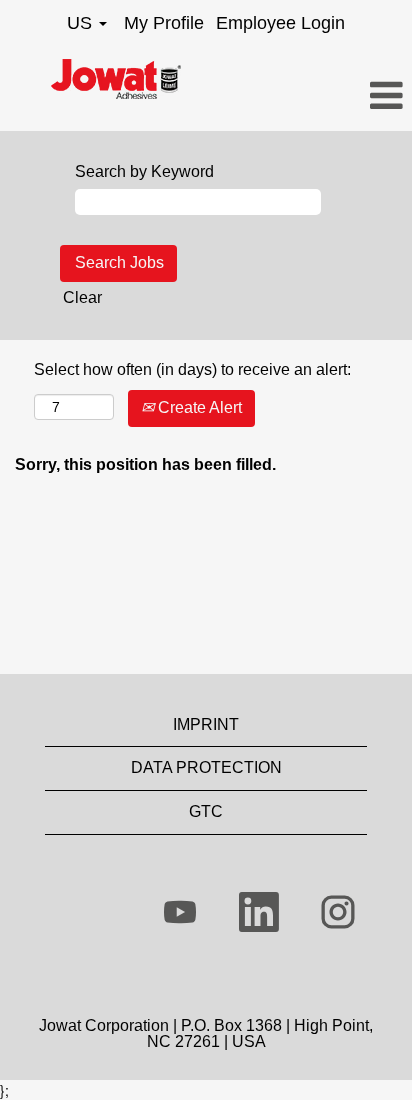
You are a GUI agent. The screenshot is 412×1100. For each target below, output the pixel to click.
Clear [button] (82, 297)
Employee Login (280, 23)
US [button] (82, 23)
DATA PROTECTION (206, 767)
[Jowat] (116, 79)
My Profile (164, 23)
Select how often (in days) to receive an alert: (192, 369)
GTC (206, 811)
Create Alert (198, 407)
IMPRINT (206, 724)
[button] (343, 97)
